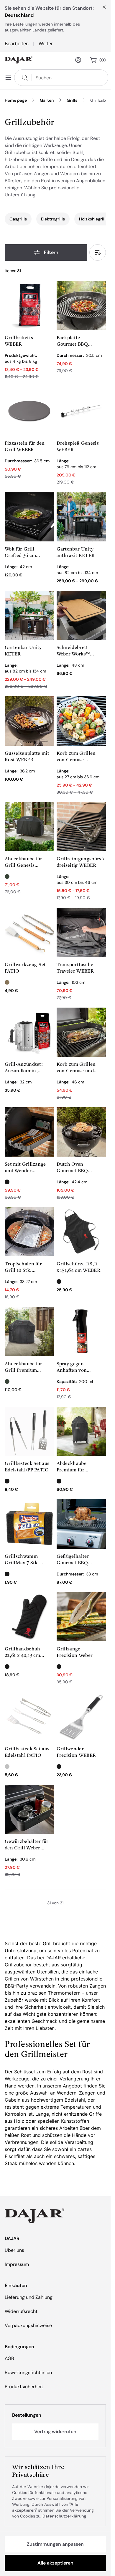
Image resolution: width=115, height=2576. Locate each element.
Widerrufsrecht (21, 2311)
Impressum (17, 2264)
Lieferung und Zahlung (29, 2297)
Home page (16, 100)
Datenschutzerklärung (64, 2516)
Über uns (14, 2250)
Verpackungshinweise (28, 2325)
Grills (72, 100)
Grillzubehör (102, 100)
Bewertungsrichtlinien (28, 2372)
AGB (9, 2358)
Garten (47, 100)
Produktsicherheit (24, 2387)
